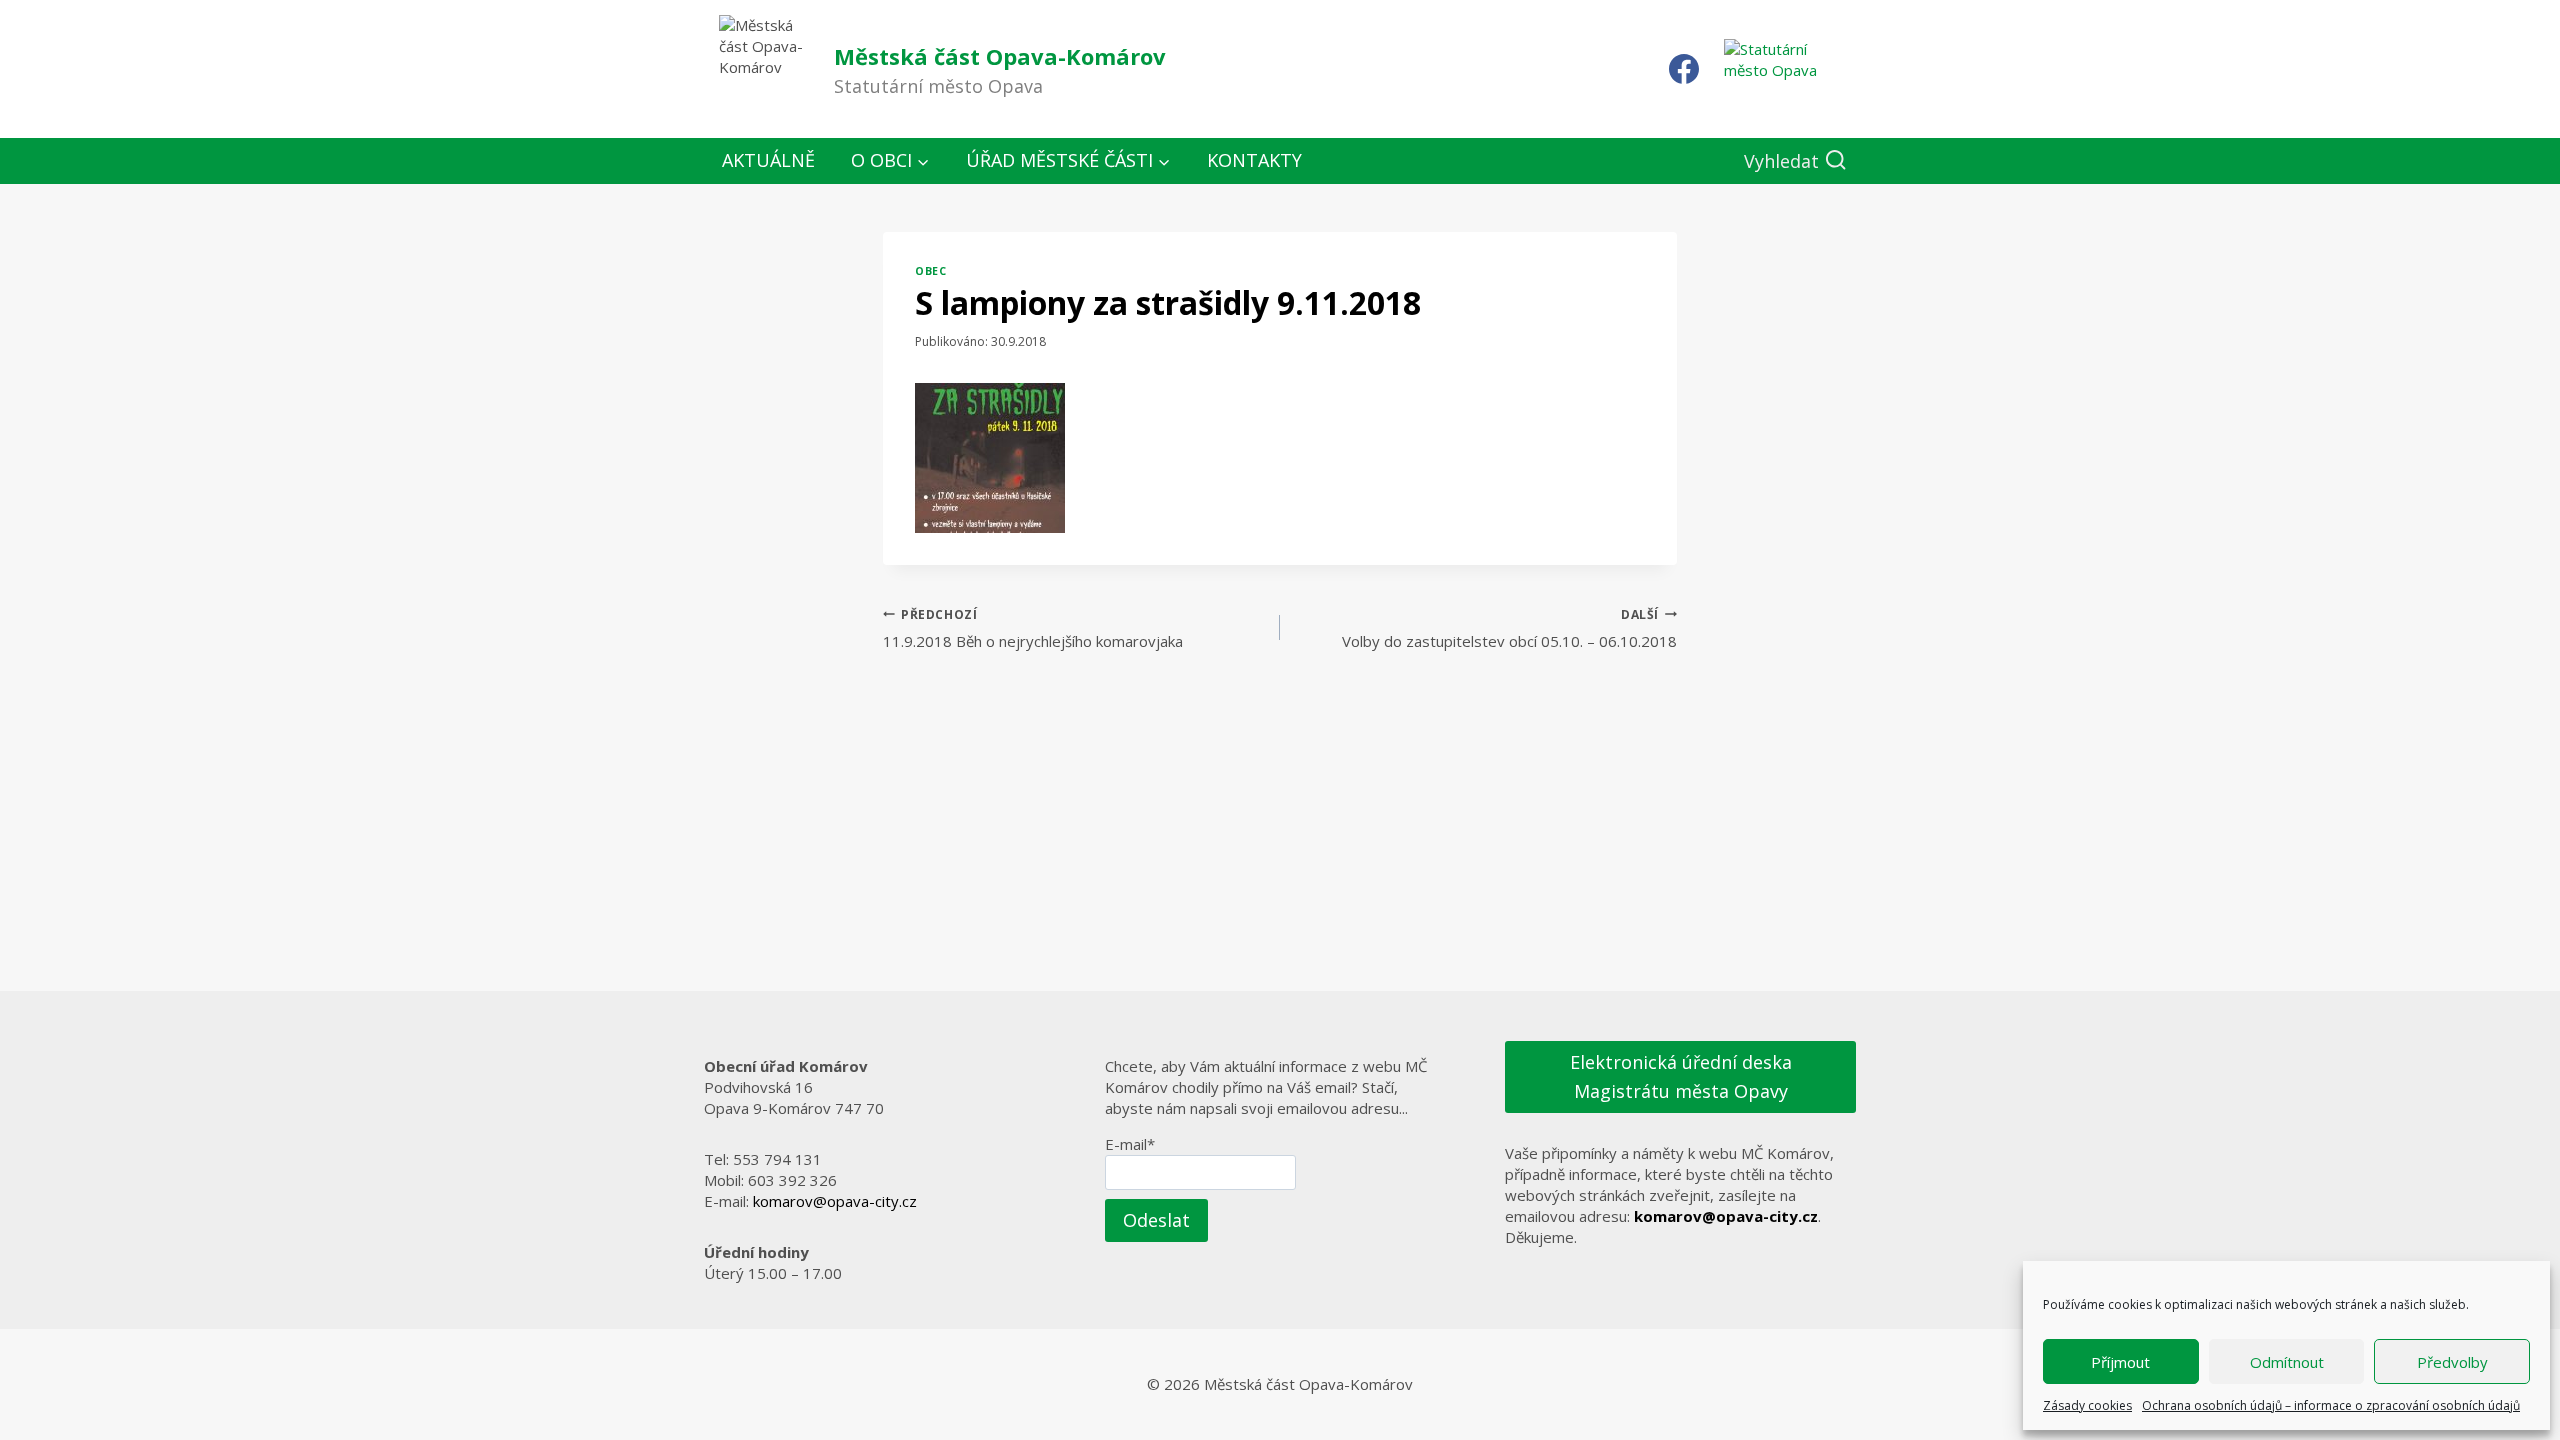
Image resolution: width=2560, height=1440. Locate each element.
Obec (930, 271)
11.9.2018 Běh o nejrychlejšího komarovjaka (1033, 629)
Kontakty (1254, 160)
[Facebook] (1684, 69)
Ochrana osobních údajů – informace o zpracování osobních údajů (2331, 1405)
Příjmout (2120, 1362)
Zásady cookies (2087, 1405)
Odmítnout (2287, 1362)
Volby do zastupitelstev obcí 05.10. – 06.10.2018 (1509, 629)
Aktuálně (768, 160)
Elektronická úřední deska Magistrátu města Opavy (1681, 1076)
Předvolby (2452, 1362)
